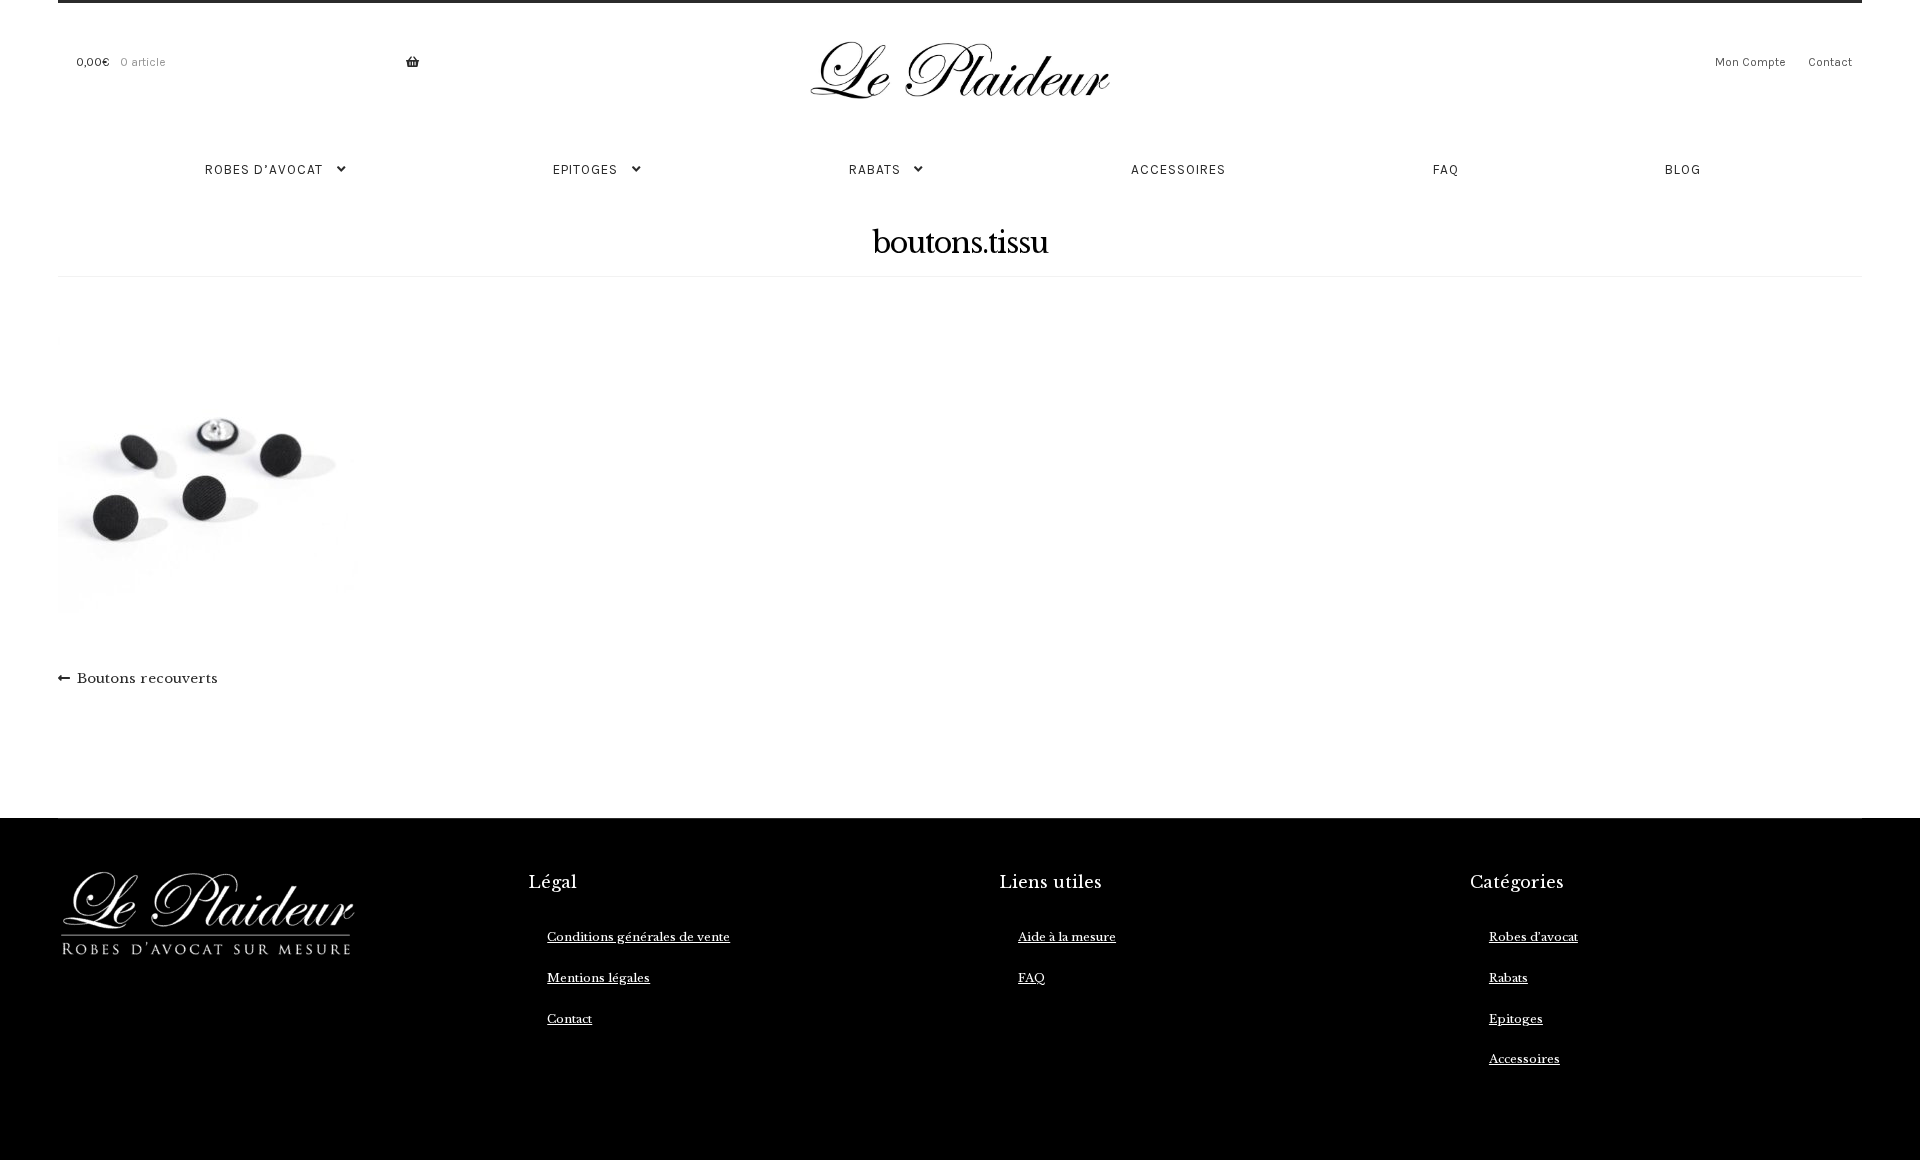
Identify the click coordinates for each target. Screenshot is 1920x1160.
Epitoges (585, 169)
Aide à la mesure (1067, 937)
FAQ (1446, 169)
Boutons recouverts (147, 679)
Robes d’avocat (264, 169)
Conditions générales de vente (638, 937)
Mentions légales (598, 978)
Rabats (875, 169)
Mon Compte (1750, 62)
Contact (1830, 62)
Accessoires (1178, 169)
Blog (1683, 169)
